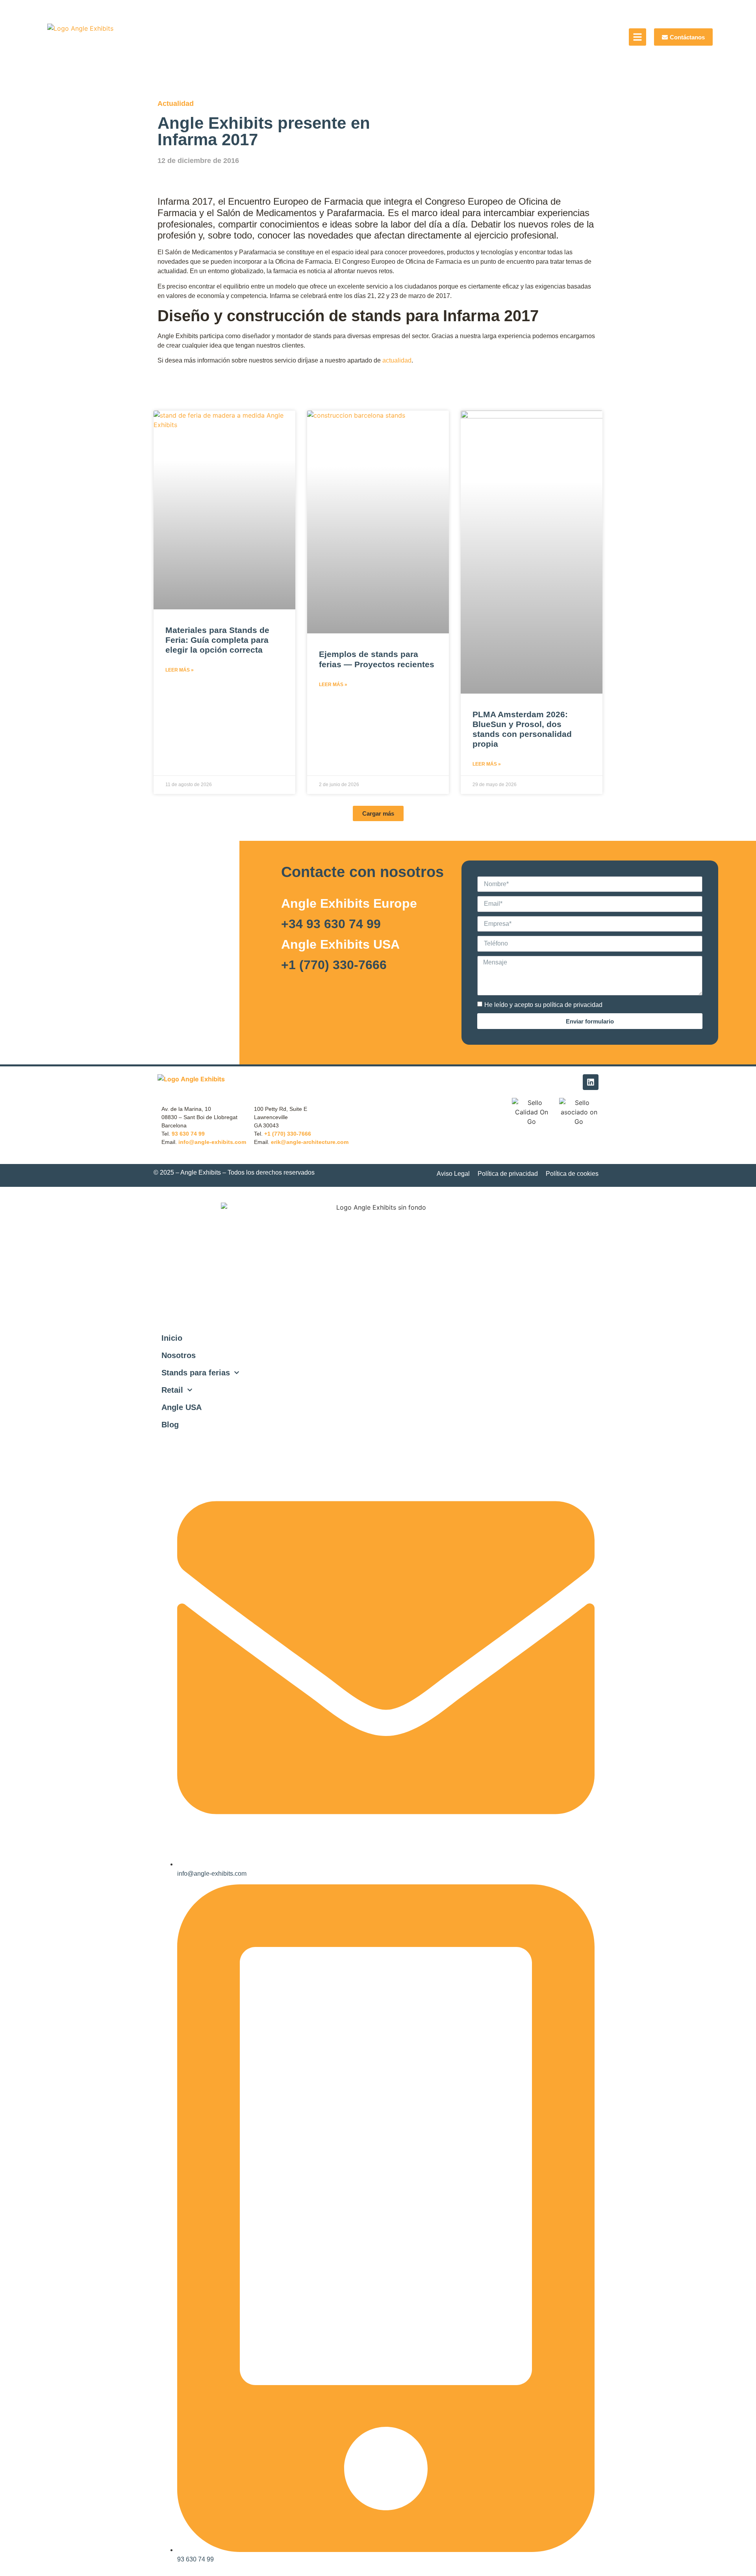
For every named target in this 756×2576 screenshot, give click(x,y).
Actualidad (176, 104)
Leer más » (180, 670)
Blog (170, 1425)
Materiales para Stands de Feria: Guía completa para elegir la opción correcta (217, 640)
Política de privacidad (508, 1174)
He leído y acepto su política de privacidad (543, 1005)
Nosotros (179, 1355)
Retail (172, 1390)
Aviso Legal (453, 1174)
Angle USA (182, 1407)
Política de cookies (572, 1174)
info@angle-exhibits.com (212, 1142)
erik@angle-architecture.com (310, 1142)
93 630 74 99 (188, 1134)
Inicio (172, 1338)
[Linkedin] (591, 1082)
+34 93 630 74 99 (331, 924)
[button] (378, 813)
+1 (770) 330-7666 (334, 965)
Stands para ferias (196, 1373)
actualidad (397, 360)
